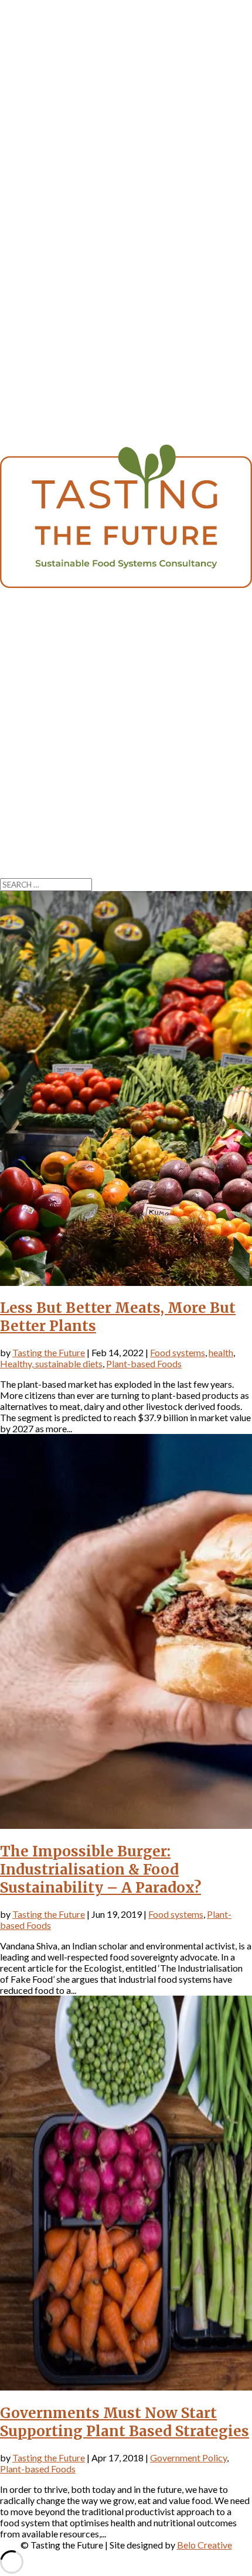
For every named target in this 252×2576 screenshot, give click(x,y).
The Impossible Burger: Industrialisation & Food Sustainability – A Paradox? (101, 1870)
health (221, 1352)
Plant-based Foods (144, 1363)
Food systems (178, 1352)
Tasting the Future (49, 1352)
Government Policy (188, 2458)
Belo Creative (205, 2545)
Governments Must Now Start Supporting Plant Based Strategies (125, 2422)
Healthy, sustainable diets (51, 1363)
